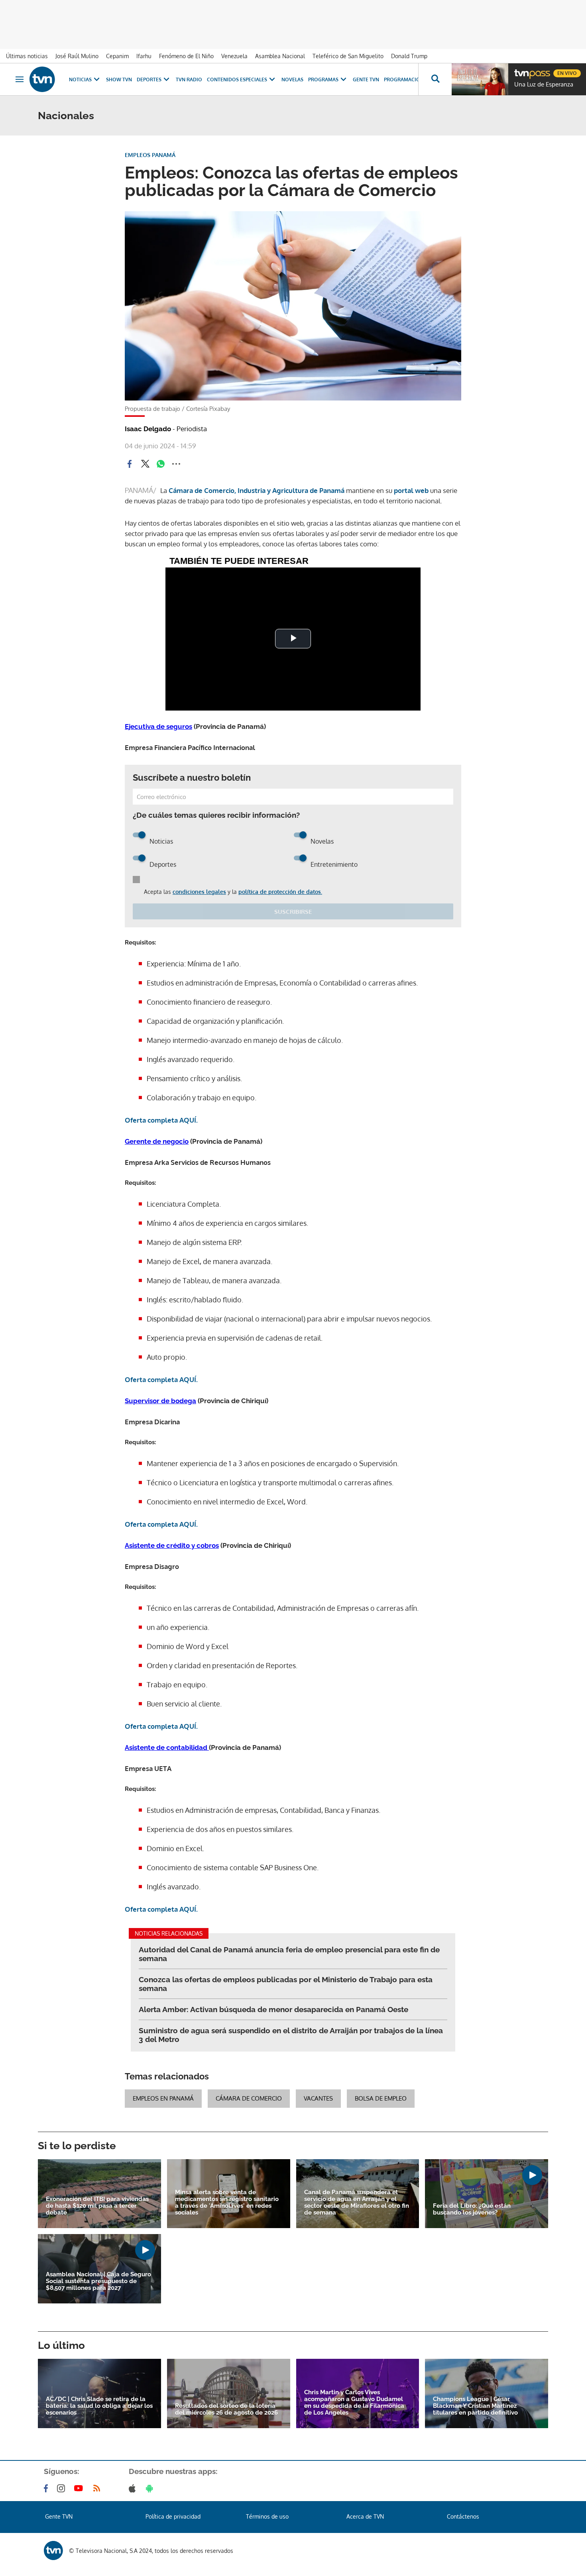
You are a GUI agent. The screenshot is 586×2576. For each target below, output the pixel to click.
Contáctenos (463, 2516)
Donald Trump (409, 56)
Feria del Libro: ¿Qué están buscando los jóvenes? (472, 2209)
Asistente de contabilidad (167, 1747)
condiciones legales (199, 892)
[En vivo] (521, 70)
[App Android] (151, 2488)
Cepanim (117, 56)
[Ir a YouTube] (80, 2488)
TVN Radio (189, 80)
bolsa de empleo (381, 2098)
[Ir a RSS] (98, 2488)
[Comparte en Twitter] (145, 464)
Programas (323, 80)
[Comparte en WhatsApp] (161, 464)
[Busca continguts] (435, 79)
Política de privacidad (173, 2516)
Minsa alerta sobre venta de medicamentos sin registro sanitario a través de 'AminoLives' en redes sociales (227, 2203)
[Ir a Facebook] (47, 2488)
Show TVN (119, 80)
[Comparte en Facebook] (130, 464)
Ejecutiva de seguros (158, 726)
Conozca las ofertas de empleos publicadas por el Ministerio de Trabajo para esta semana (286, 1984)
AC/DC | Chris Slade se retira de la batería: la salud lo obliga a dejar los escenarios (99, 2406)
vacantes (318, 2098)
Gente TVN (366, 80)
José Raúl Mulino (77, 56)
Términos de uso (267, 2516)
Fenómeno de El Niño (186, 56)
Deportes (149, 80)
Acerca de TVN (365, 2516)
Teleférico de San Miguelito (348, 56)
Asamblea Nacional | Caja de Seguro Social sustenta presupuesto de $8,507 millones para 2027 (98, 2281)
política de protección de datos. (280, 892)
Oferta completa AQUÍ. (162, 1120)
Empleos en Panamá (163, 2098)
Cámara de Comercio (249, 2098)
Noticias (80, 80)
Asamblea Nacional (280, 56)
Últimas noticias (27, 56)
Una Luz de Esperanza (544, 84)
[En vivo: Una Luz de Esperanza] (480, 79)
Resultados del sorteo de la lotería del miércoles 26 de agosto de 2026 (226, 2409)
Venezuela (234, 56)
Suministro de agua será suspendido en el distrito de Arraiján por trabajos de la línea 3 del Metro (291, 2035)
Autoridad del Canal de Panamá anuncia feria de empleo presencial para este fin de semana (289, 1954)
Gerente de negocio (157, 1141)
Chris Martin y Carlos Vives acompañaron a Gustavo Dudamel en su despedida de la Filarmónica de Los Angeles (354, 2403)
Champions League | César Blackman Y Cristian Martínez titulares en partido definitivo (475, 2406)
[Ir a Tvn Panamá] (42, 79)
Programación (404, 80)
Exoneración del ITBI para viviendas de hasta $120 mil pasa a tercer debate (97, 2206)
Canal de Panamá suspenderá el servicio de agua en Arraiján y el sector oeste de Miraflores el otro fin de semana (357, 2203)
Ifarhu (144, 56)
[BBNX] (53, 2550)
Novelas (292, 80)
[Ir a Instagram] (63, 2488)
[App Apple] (134, 2488)
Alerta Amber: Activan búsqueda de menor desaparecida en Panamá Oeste (273, 2009)
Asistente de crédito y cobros (172, 1545)
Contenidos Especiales (237, 80)
